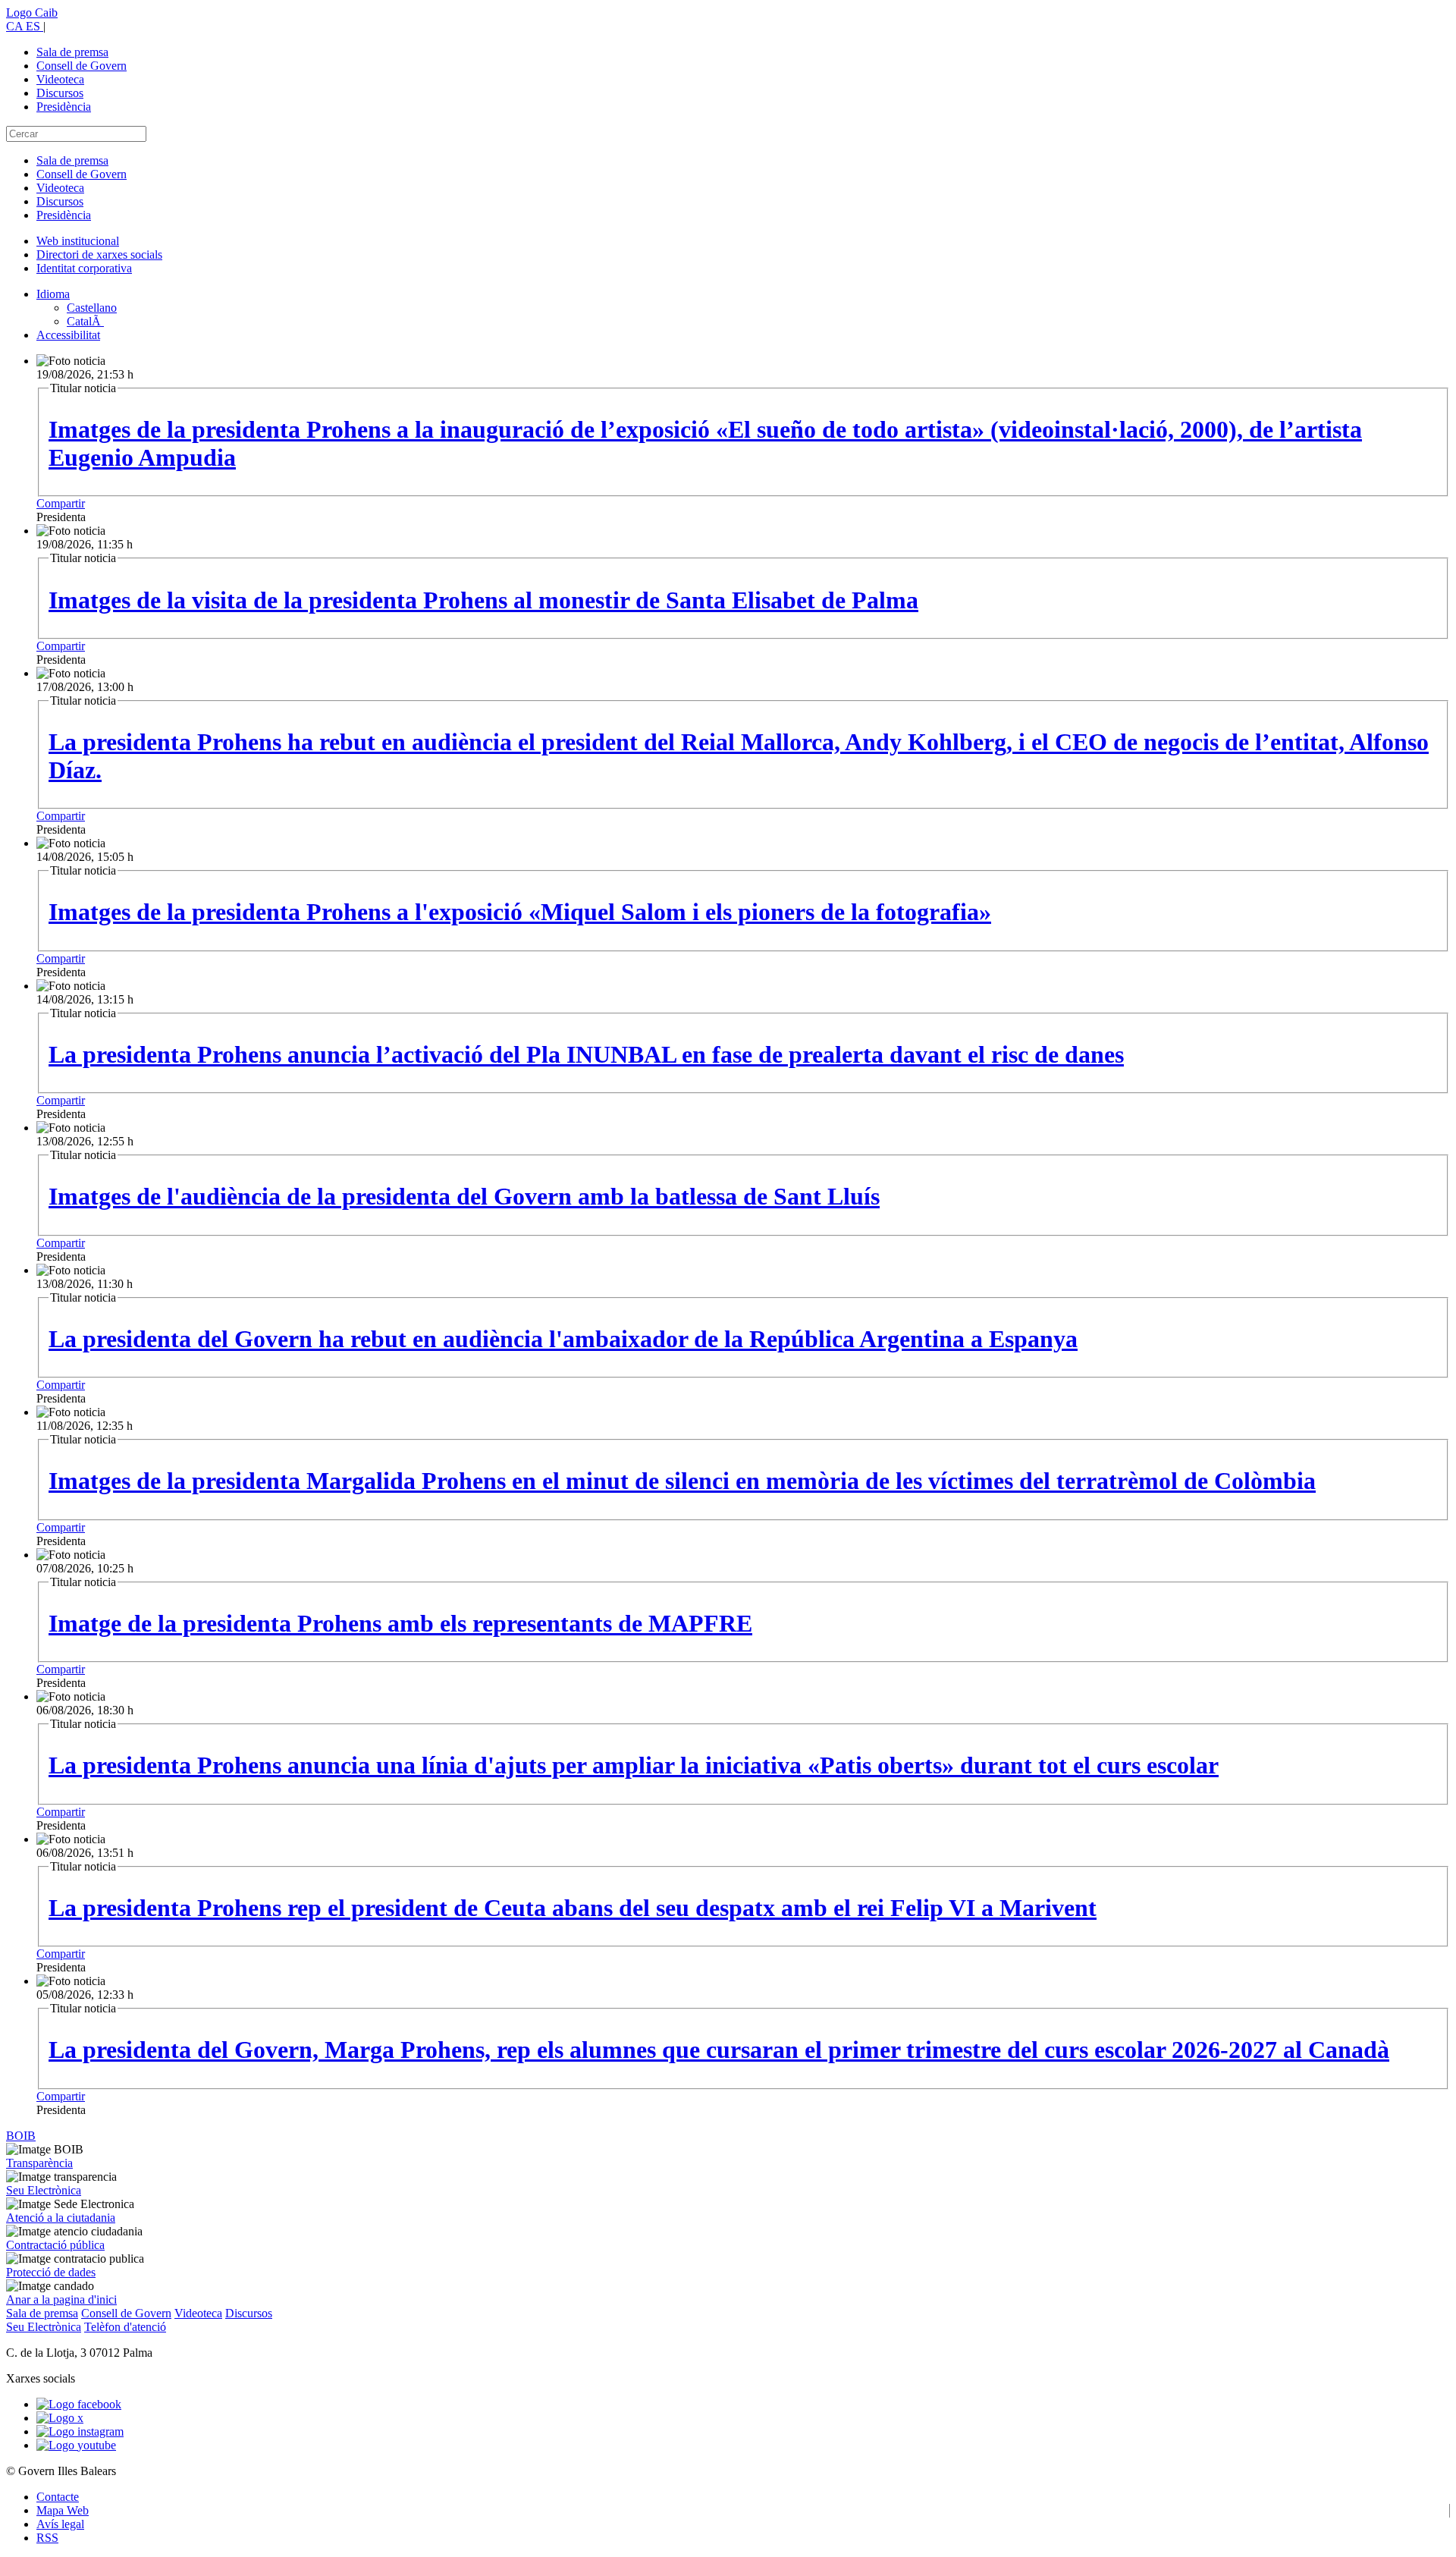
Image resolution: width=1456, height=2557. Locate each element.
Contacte (58, 2497)
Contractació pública (55, 2245)
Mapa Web (63, 2510)
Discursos (60, 93)
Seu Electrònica (44, 2190)
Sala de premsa (72, 52)
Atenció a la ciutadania (61, 2218)
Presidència (64, 107)
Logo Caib (32, 13)
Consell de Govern (82, 66)
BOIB (21, 2136)
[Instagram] (80, 2431)
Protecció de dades (51, 2272)
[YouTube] (76, 2445)
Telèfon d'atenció (125, 2327)
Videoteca (60, 79)
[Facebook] (79, 2404)
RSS (47, 2538)
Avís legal (60, 2524)
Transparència (39, 2163)
